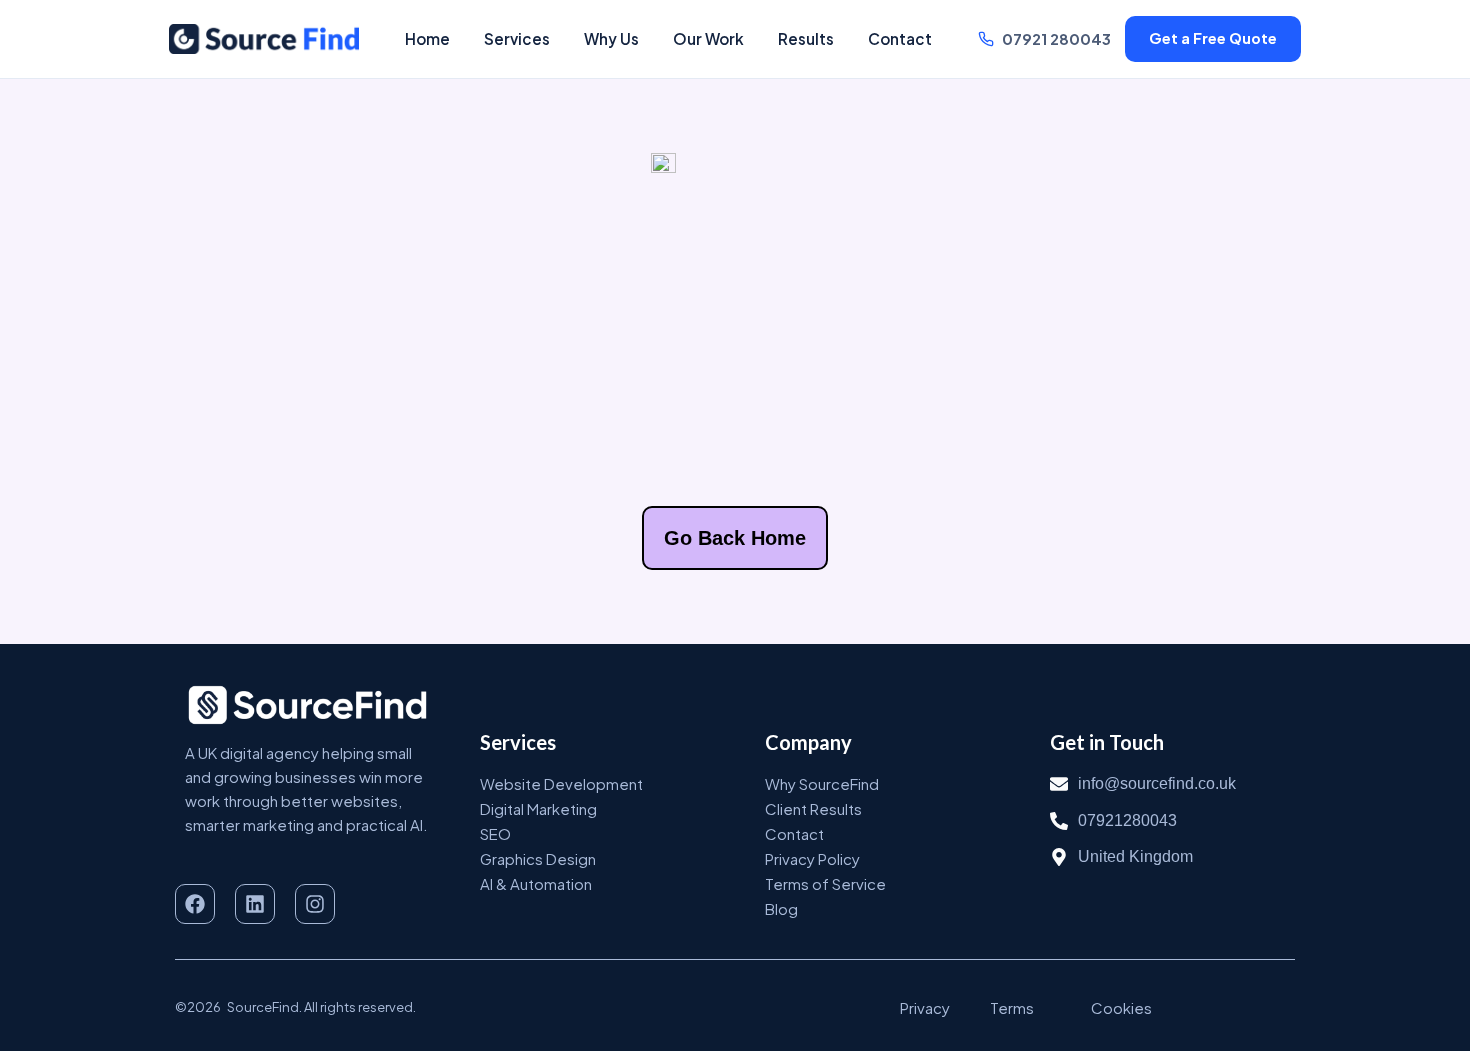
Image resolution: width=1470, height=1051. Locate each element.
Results (806, 38)
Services (517, 38)
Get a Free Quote (1213, 38)
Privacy (925, 1007)
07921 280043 (1056, 39)
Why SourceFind (822, 783)
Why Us (611, 38)
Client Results (813, 808)
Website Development (561, 783)
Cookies (1121, 1007)
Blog (781, 908)
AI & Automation (536, 883)
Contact (900, 38)
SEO (495, 833)
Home (427, 38)
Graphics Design (538, 858)
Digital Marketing (538, 808)
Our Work (708, 38)
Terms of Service (825, 883)
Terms (1012, 1007)
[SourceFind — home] (264, 39)
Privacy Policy (812, 858)
